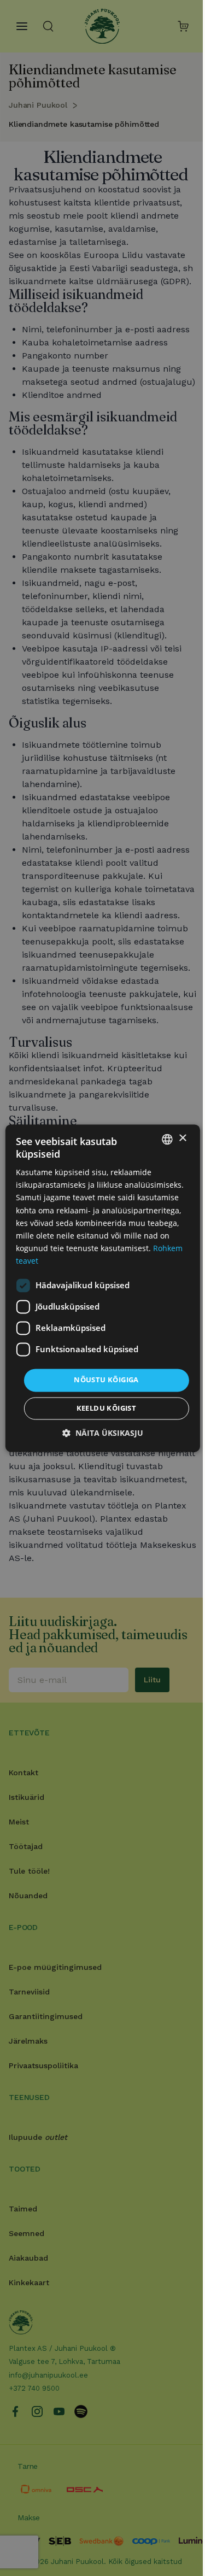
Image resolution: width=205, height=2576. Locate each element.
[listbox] (167, 1139)
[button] (103, 1433)
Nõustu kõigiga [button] (106, 1380)
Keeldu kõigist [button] (107, 1408)
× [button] (182, 1138)
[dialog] (102, 1288)
